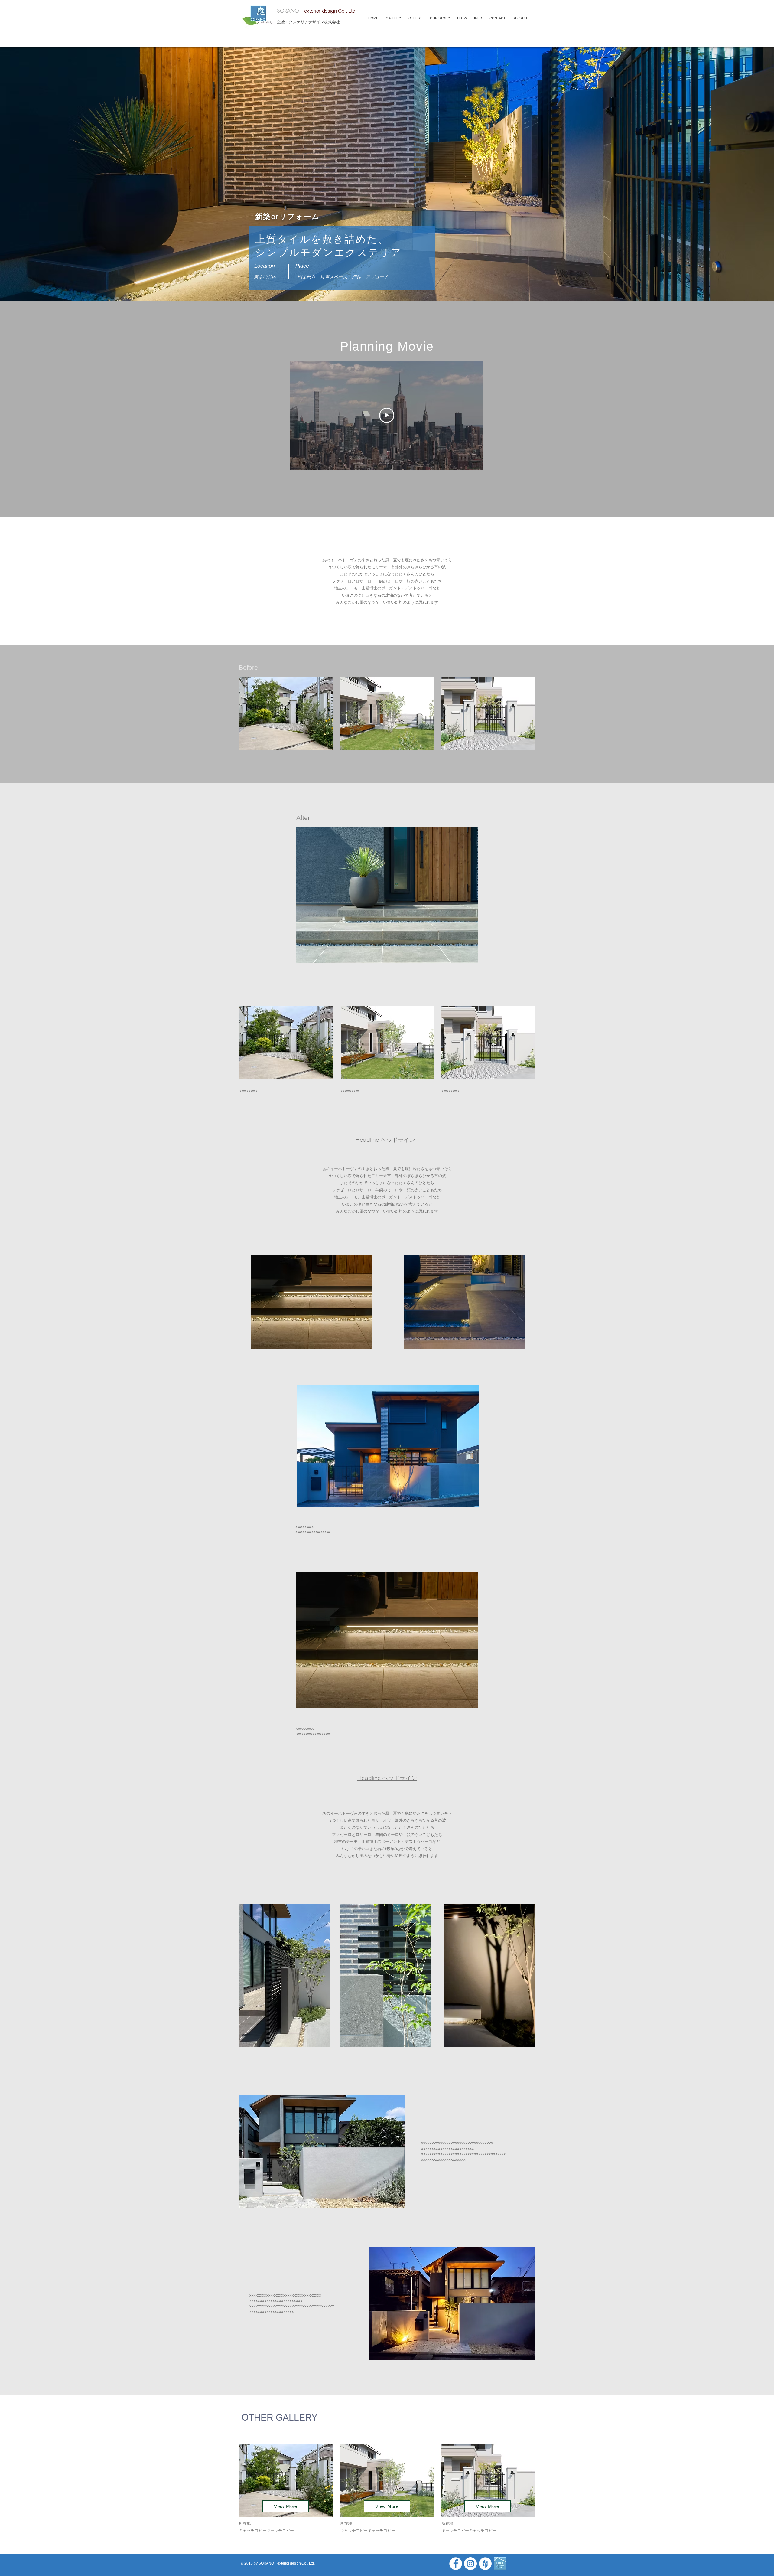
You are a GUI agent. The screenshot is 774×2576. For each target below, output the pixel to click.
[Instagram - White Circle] (470, 2564)
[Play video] (387, 415)
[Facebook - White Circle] (456, 2564)
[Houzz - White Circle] (485, 2564)
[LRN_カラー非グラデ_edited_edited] (500, 2564)
